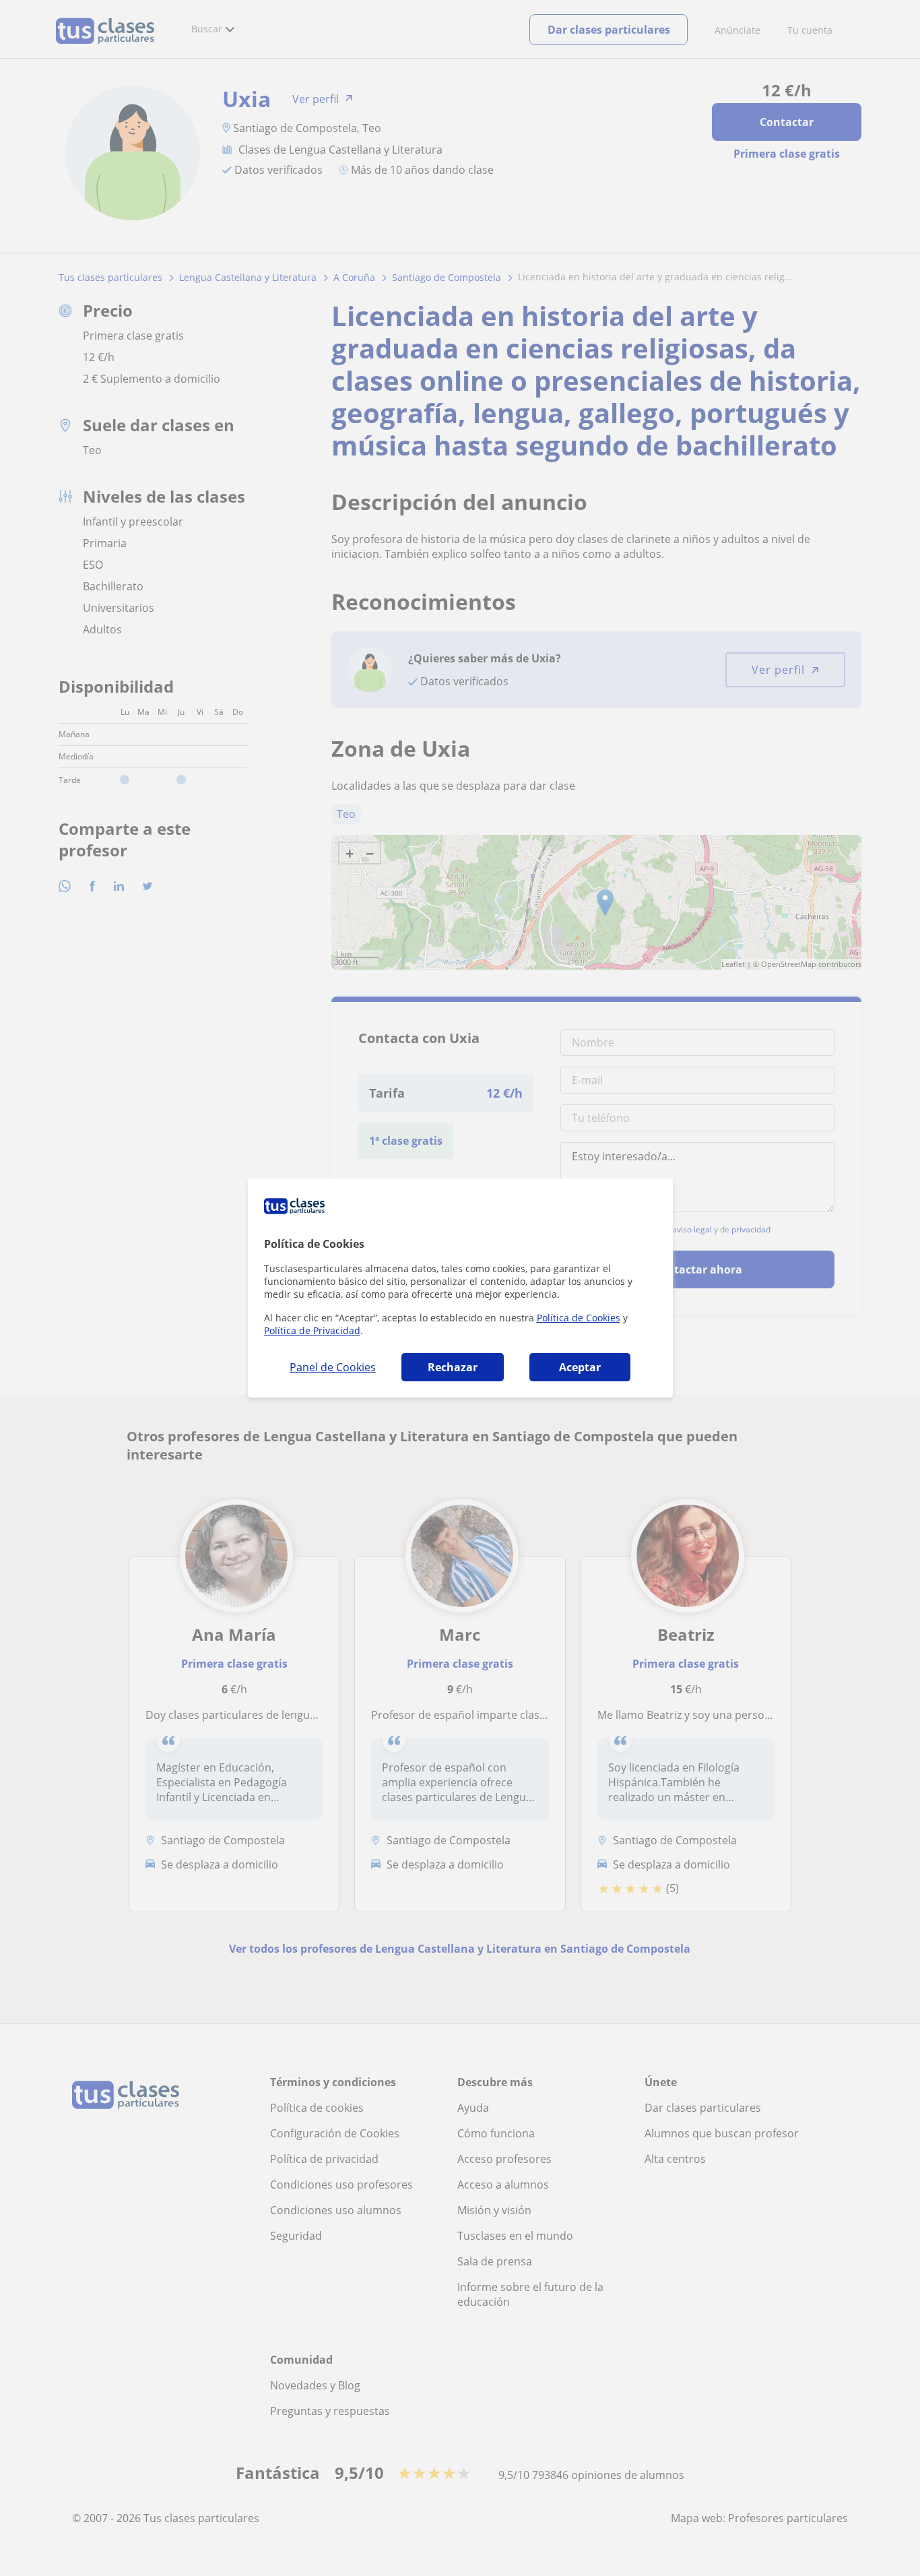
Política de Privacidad (312, 1330)
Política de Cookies (579, 1318)
